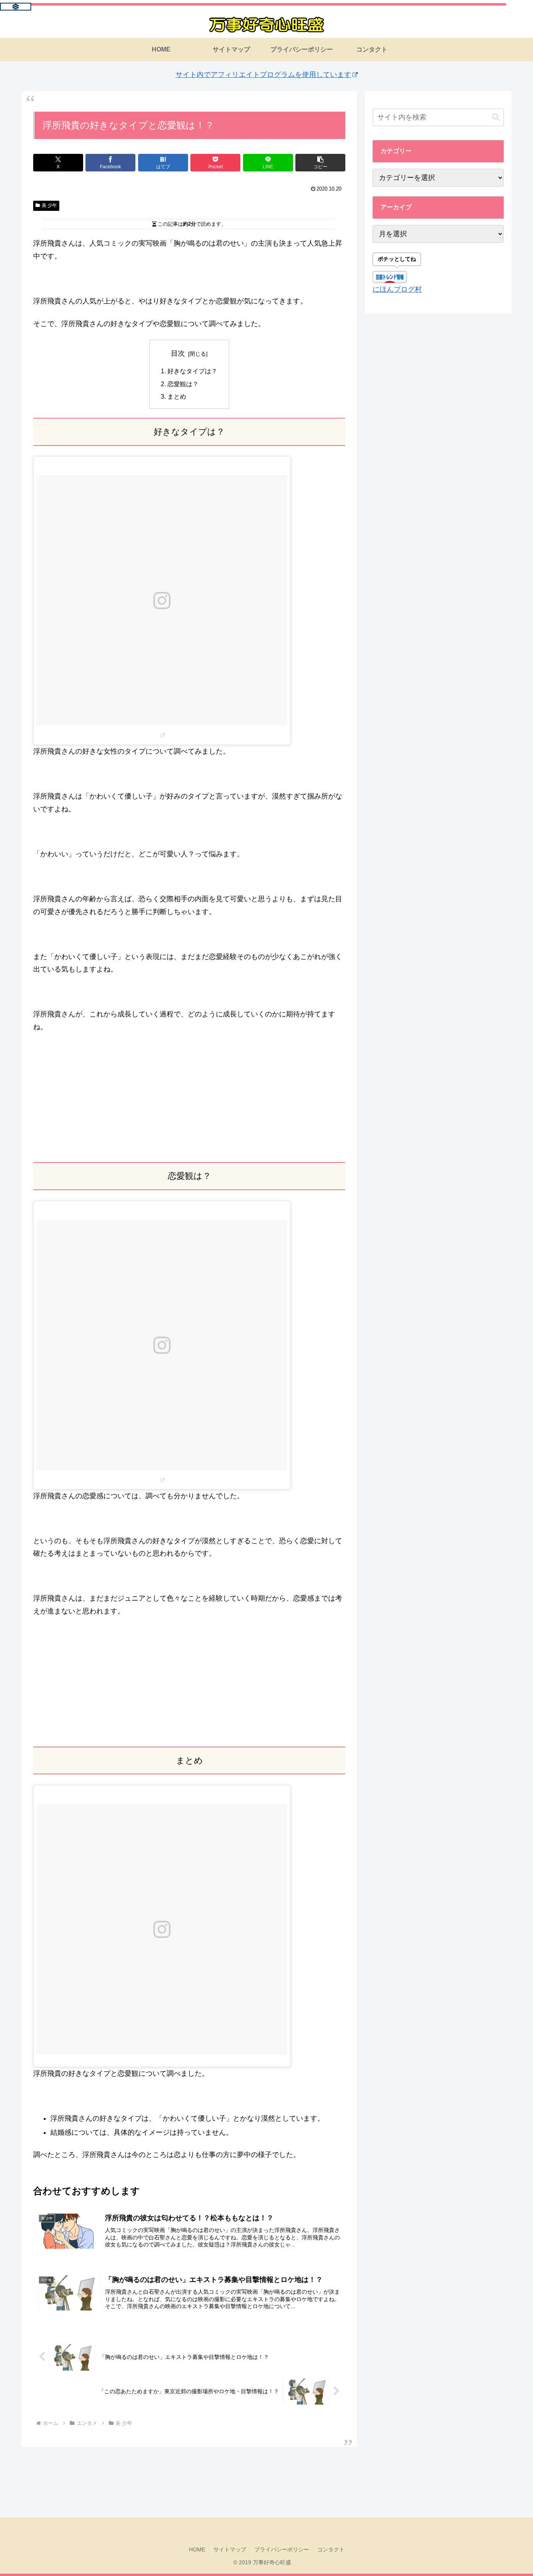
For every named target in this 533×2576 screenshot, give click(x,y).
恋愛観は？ (183, 384)
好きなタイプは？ (192, 371)
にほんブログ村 (397, 289)
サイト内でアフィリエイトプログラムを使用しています (263, 75)
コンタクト (331, 2549)
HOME (197, 2549)
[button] (320, 163)
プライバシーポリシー (282, 2549)
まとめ (177, 396)
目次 (178, 353)
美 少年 (49, 205)
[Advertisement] (189, 1098)
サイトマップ (230, 2549)
